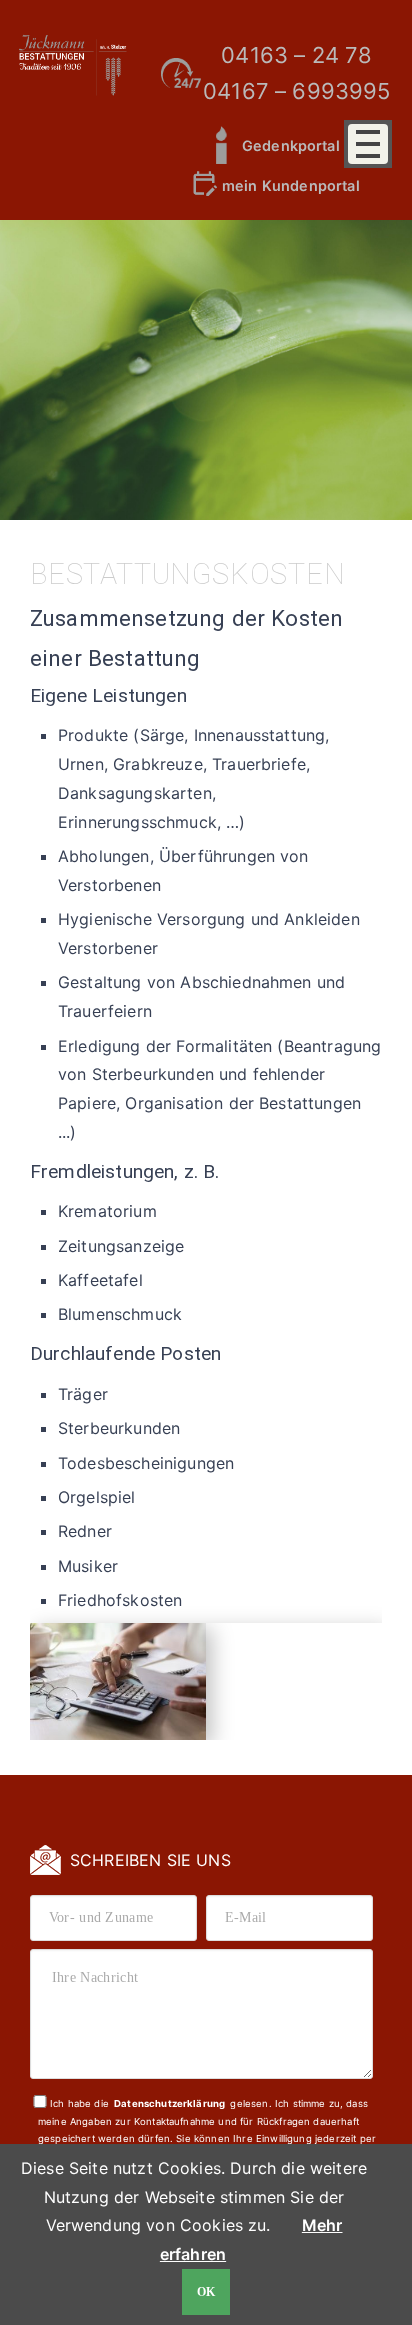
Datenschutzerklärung (169, 2103)
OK (206, 2292)
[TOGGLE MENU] (368, 144)
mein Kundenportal (291, 185)
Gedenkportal (291, 145)
